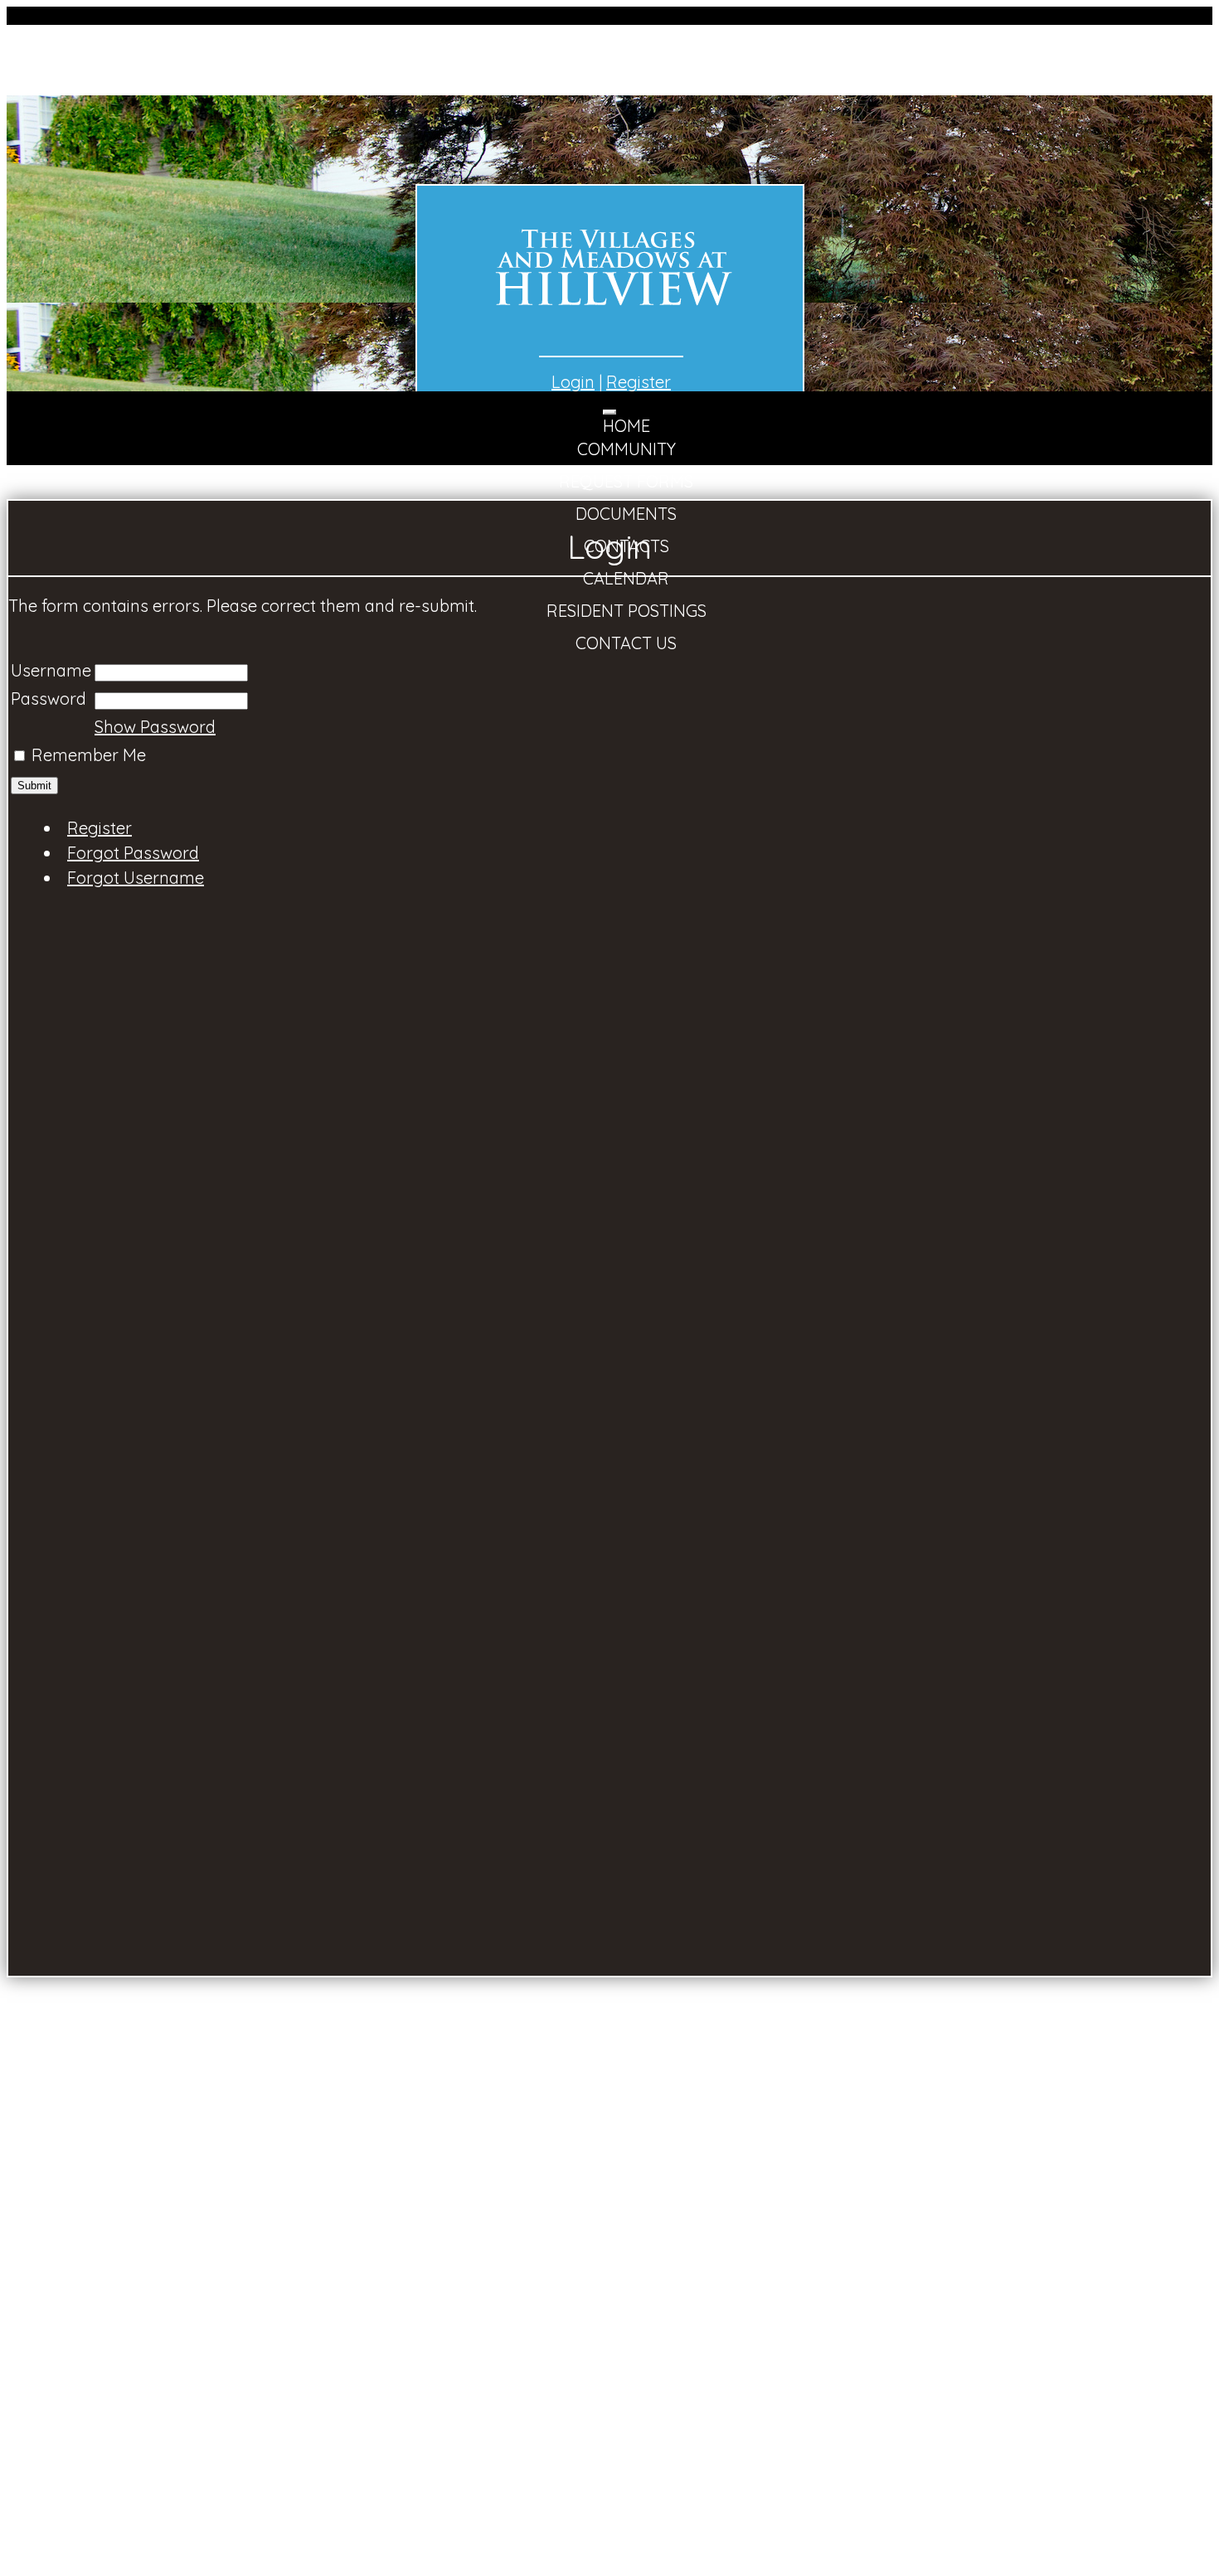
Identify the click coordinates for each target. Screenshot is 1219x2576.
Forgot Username (136, 878)
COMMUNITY (626, 449)
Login (573, 382)
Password (49, 699)
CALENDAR (626, 578)
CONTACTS (626, 546)
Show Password (155, 727)
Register (639, 382)
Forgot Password (133, 853)
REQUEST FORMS (626, 481)
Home (626, 426)
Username (51, 670)
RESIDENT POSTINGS (626, 611)
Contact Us (626, 643)
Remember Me (89, 755)
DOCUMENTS (626, 514)
